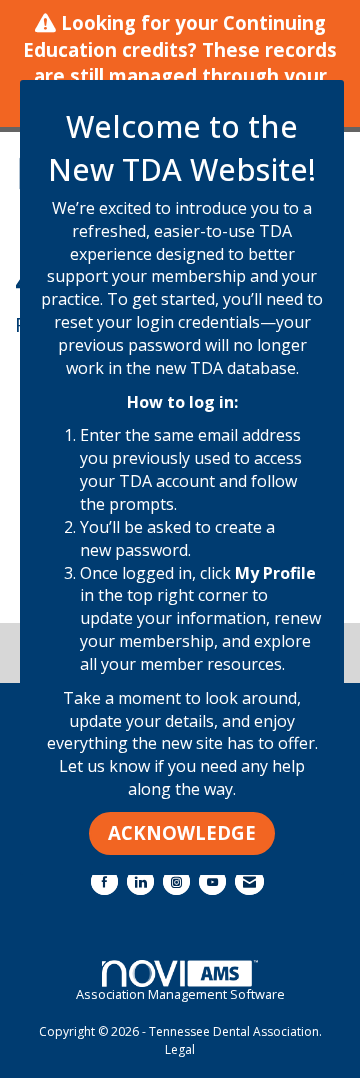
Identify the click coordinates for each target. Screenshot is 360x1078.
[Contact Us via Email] (249, 881)
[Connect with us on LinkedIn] (140, 881)
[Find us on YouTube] (212, 881)
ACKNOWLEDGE (182, 832)
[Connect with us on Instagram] (176, 881)
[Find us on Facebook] (104, 881)
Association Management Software (180, 994)
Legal (180, 1049)
